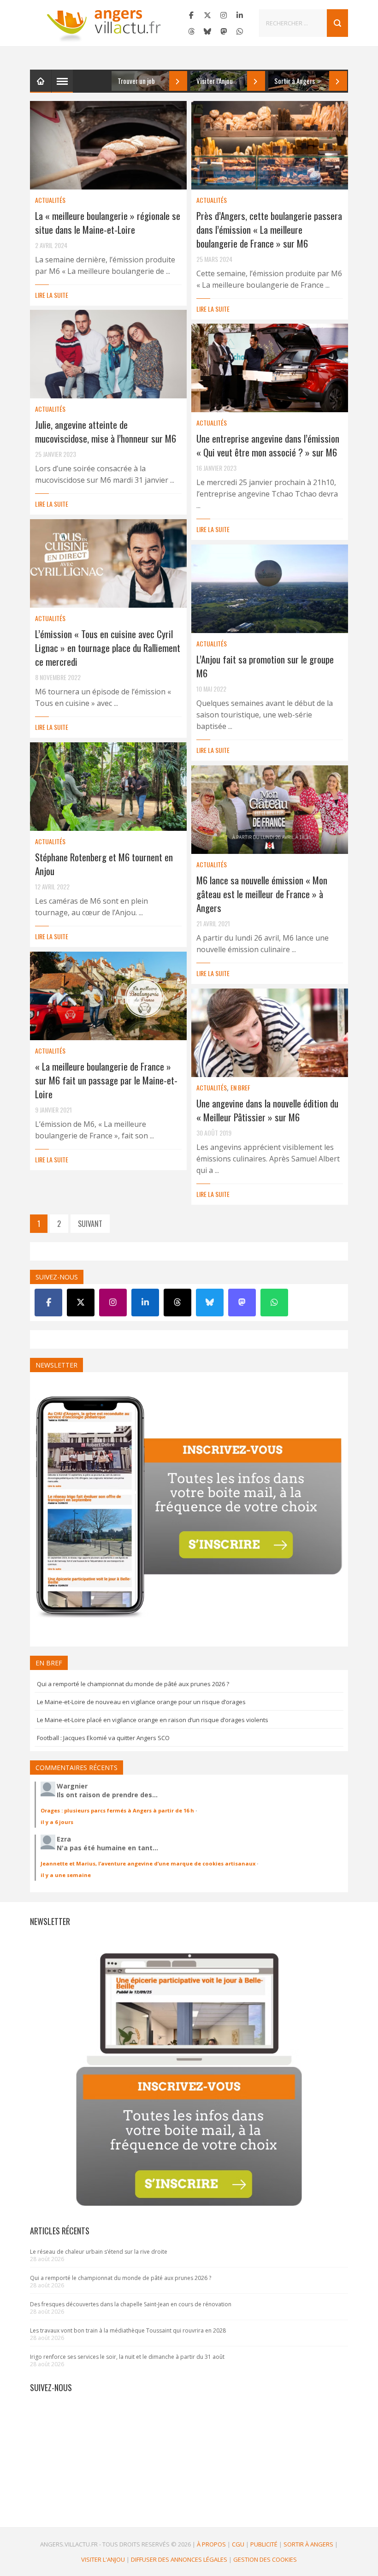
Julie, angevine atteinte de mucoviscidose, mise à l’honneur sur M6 (106, 431)
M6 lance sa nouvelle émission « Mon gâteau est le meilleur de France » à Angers (262, 894)
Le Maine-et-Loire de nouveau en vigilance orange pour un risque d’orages (141, 1702)
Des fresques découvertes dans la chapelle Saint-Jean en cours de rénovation (131, 2304)
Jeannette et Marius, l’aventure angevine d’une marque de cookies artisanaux (148, 1863)
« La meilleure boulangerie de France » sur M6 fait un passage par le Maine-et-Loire (106, 1080)
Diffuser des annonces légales (179, 2559)
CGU (238, 2544)
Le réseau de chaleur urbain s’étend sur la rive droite (99, 2252)
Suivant (90, 1224)
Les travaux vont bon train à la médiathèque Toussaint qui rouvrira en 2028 (128, 2330)
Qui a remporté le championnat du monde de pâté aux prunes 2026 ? (133, 1684)
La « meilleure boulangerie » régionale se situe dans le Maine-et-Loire (108, 222)
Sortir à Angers (308, 2544)
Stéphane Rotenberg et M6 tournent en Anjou (104, 864)
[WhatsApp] (240, 31)
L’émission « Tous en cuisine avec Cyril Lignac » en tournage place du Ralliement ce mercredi (108, 648)
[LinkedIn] (240, 15)
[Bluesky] (207, 31)
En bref (240, 1087)
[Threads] (191, 31)
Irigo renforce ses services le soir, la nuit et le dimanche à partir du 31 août (127, 2357)
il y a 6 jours (57, 1822)
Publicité (264, 2544)
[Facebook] (191, 15)
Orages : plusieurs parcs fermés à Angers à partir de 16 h (117, 1810)
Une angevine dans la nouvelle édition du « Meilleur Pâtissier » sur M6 (267, 1110)
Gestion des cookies (265, 2559)
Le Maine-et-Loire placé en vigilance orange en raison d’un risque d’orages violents (153, 1720)
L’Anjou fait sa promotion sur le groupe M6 (265, 666)
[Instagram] (224, 15)
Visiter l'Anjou (103, 2559)
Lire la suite (52, 295)
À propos (211, 2544)
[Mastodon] (224, 31)
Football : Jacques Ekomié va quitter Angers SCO (103, 1738)
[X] (207, 15)
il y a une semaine (66, 1875)
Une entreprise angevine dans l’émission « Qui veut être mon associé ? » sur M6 (268, 445)
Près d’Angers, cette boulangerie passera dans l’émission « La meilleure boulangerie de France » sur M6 (269, 229)
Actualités (50, 200)
